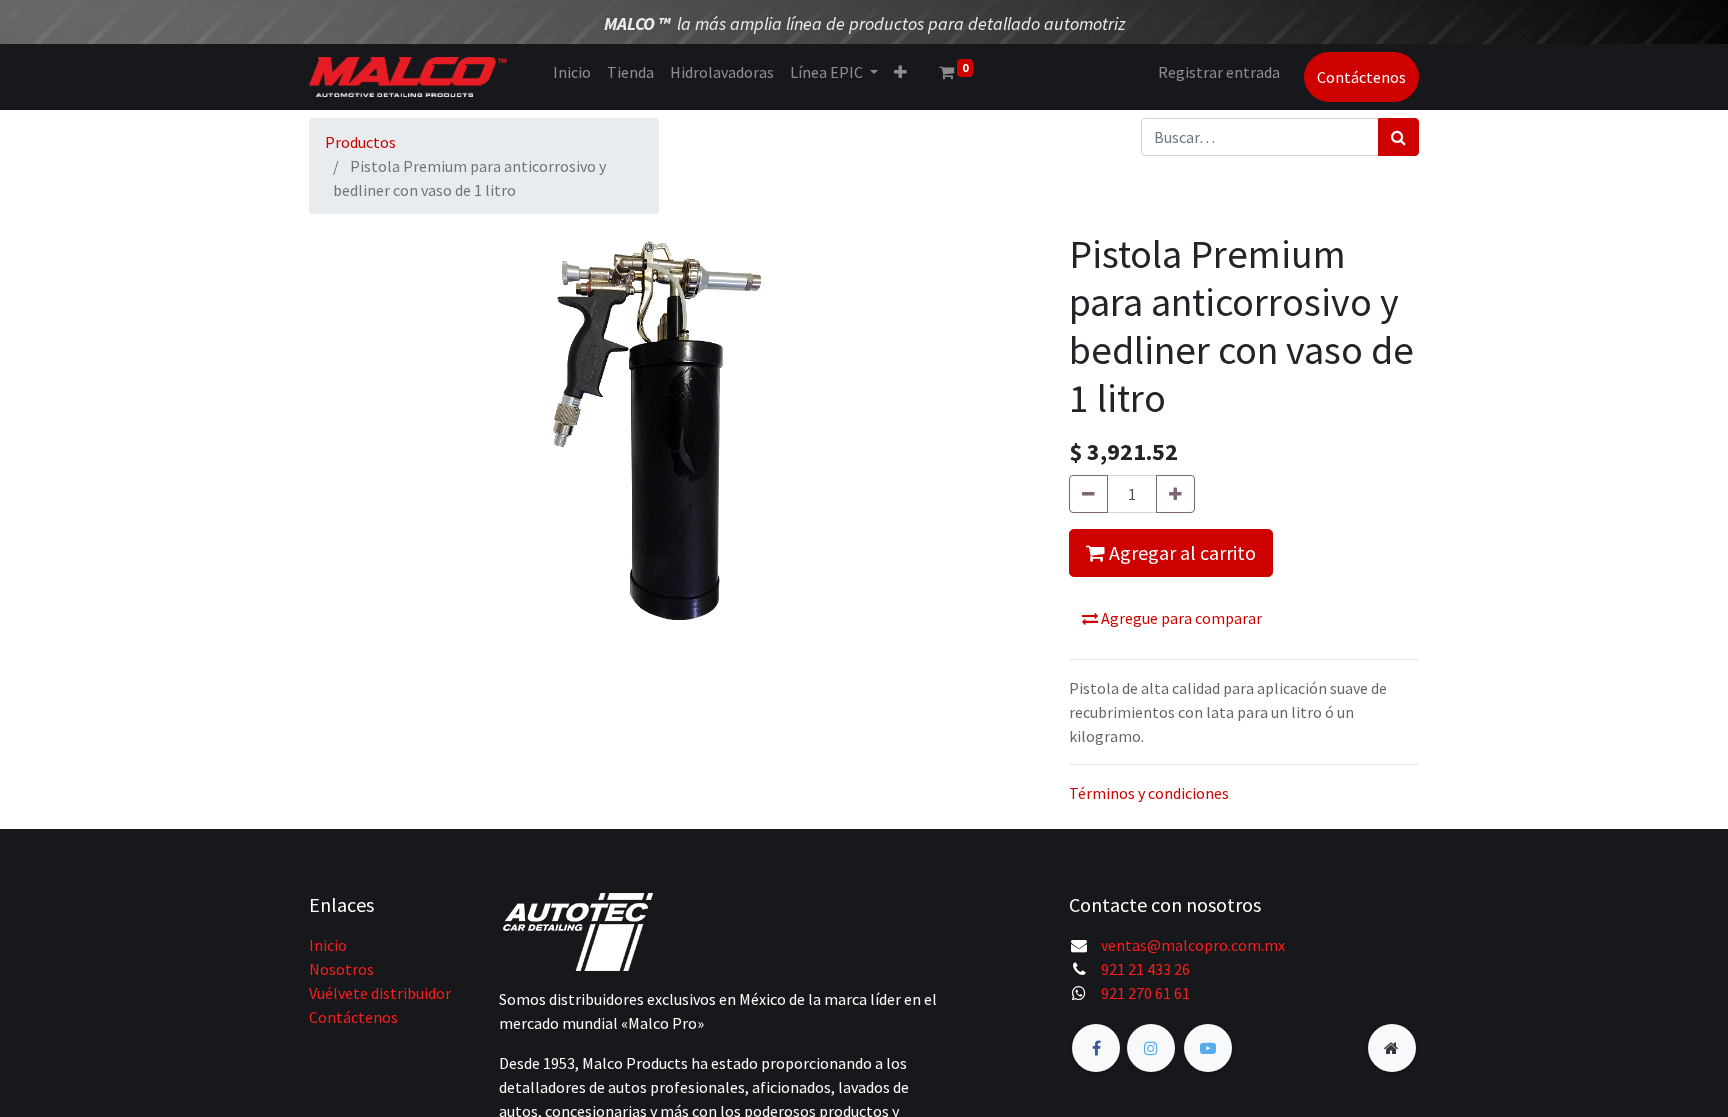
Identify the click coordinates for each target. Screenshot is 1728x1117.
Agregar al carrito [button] (1180, 552)
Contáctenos (1361, 77)
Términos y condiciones (1149, 793)
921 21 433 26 (1145, 969)
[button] (900, 72)
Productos (360, 142)
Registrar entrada (1219, 72)
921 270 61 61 (1145, 993)
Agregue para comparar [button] (1180, 618)
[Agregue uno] (1175, 494)
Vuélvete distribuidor (380, 993)
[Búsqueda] (1398, 137)
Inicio (328, 945)
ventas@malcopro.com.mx (1193, 945)
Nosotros (341, 969)
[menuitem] (572, 72)
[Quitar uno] (1088, 494)
